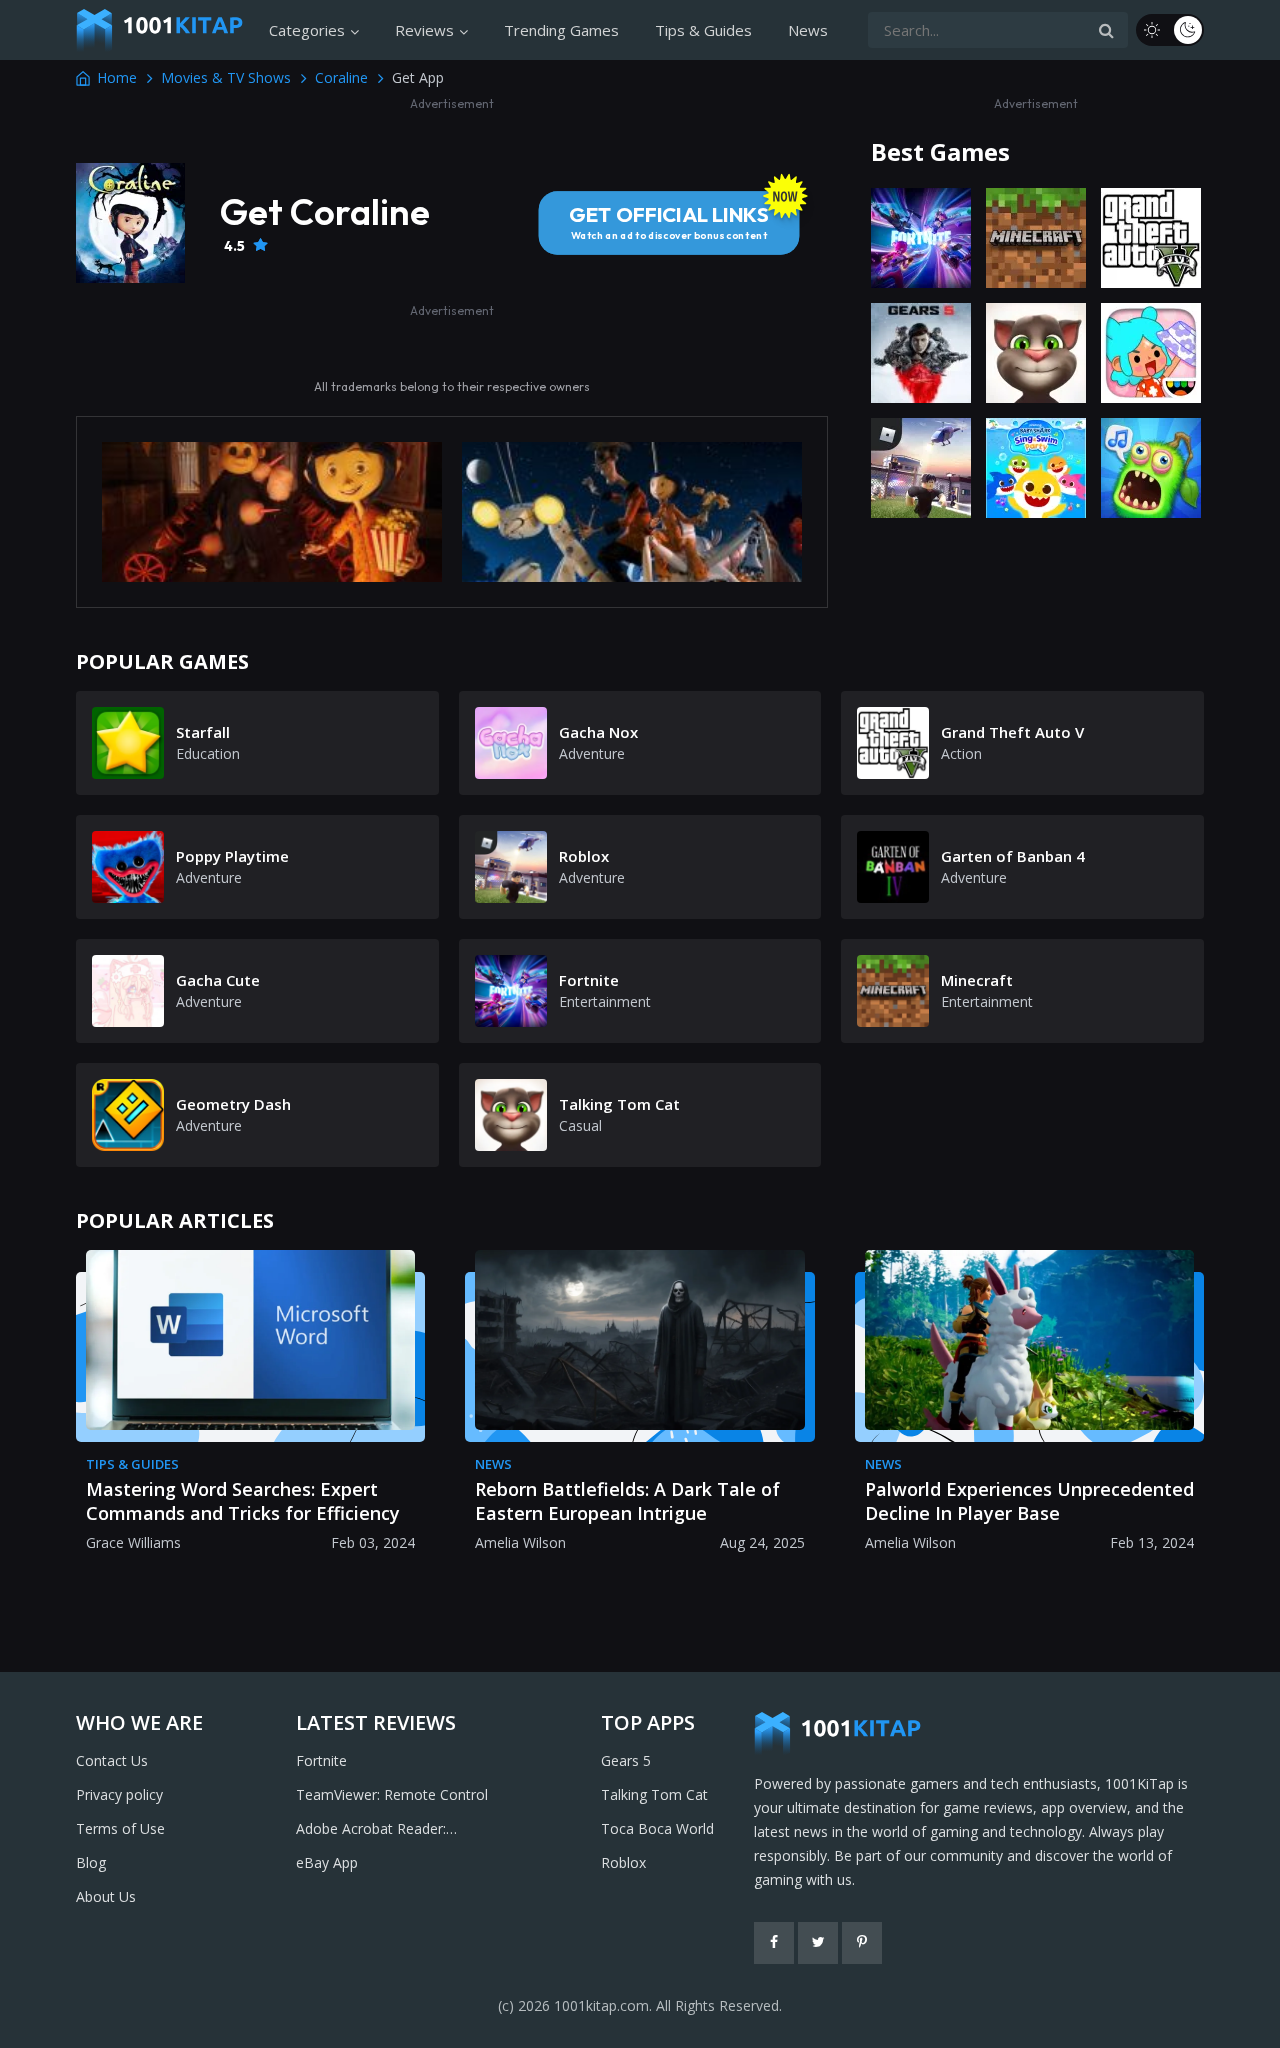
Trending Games (561, 30)
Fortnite (321, 1760)
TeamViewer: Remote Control (392, 1794)
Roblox (623, 1862)
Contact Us (112, 1760)
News (808, 30)
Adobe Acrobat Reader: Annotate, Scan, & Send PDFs (392, 1830)
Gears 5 (626, 1760)
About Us (106, 1896)
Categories (307, 30)
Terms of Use (120, 1828)
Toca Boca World (657, 1828)
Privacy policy (119, 1794)
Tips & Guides (703, 30)
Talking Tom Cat (654, 1794)
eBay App (327, 1862)
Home (117, 77)
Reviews (424, 30)
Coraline (341, 77)
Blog (91, 1862)
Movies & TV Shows (226, 77)
